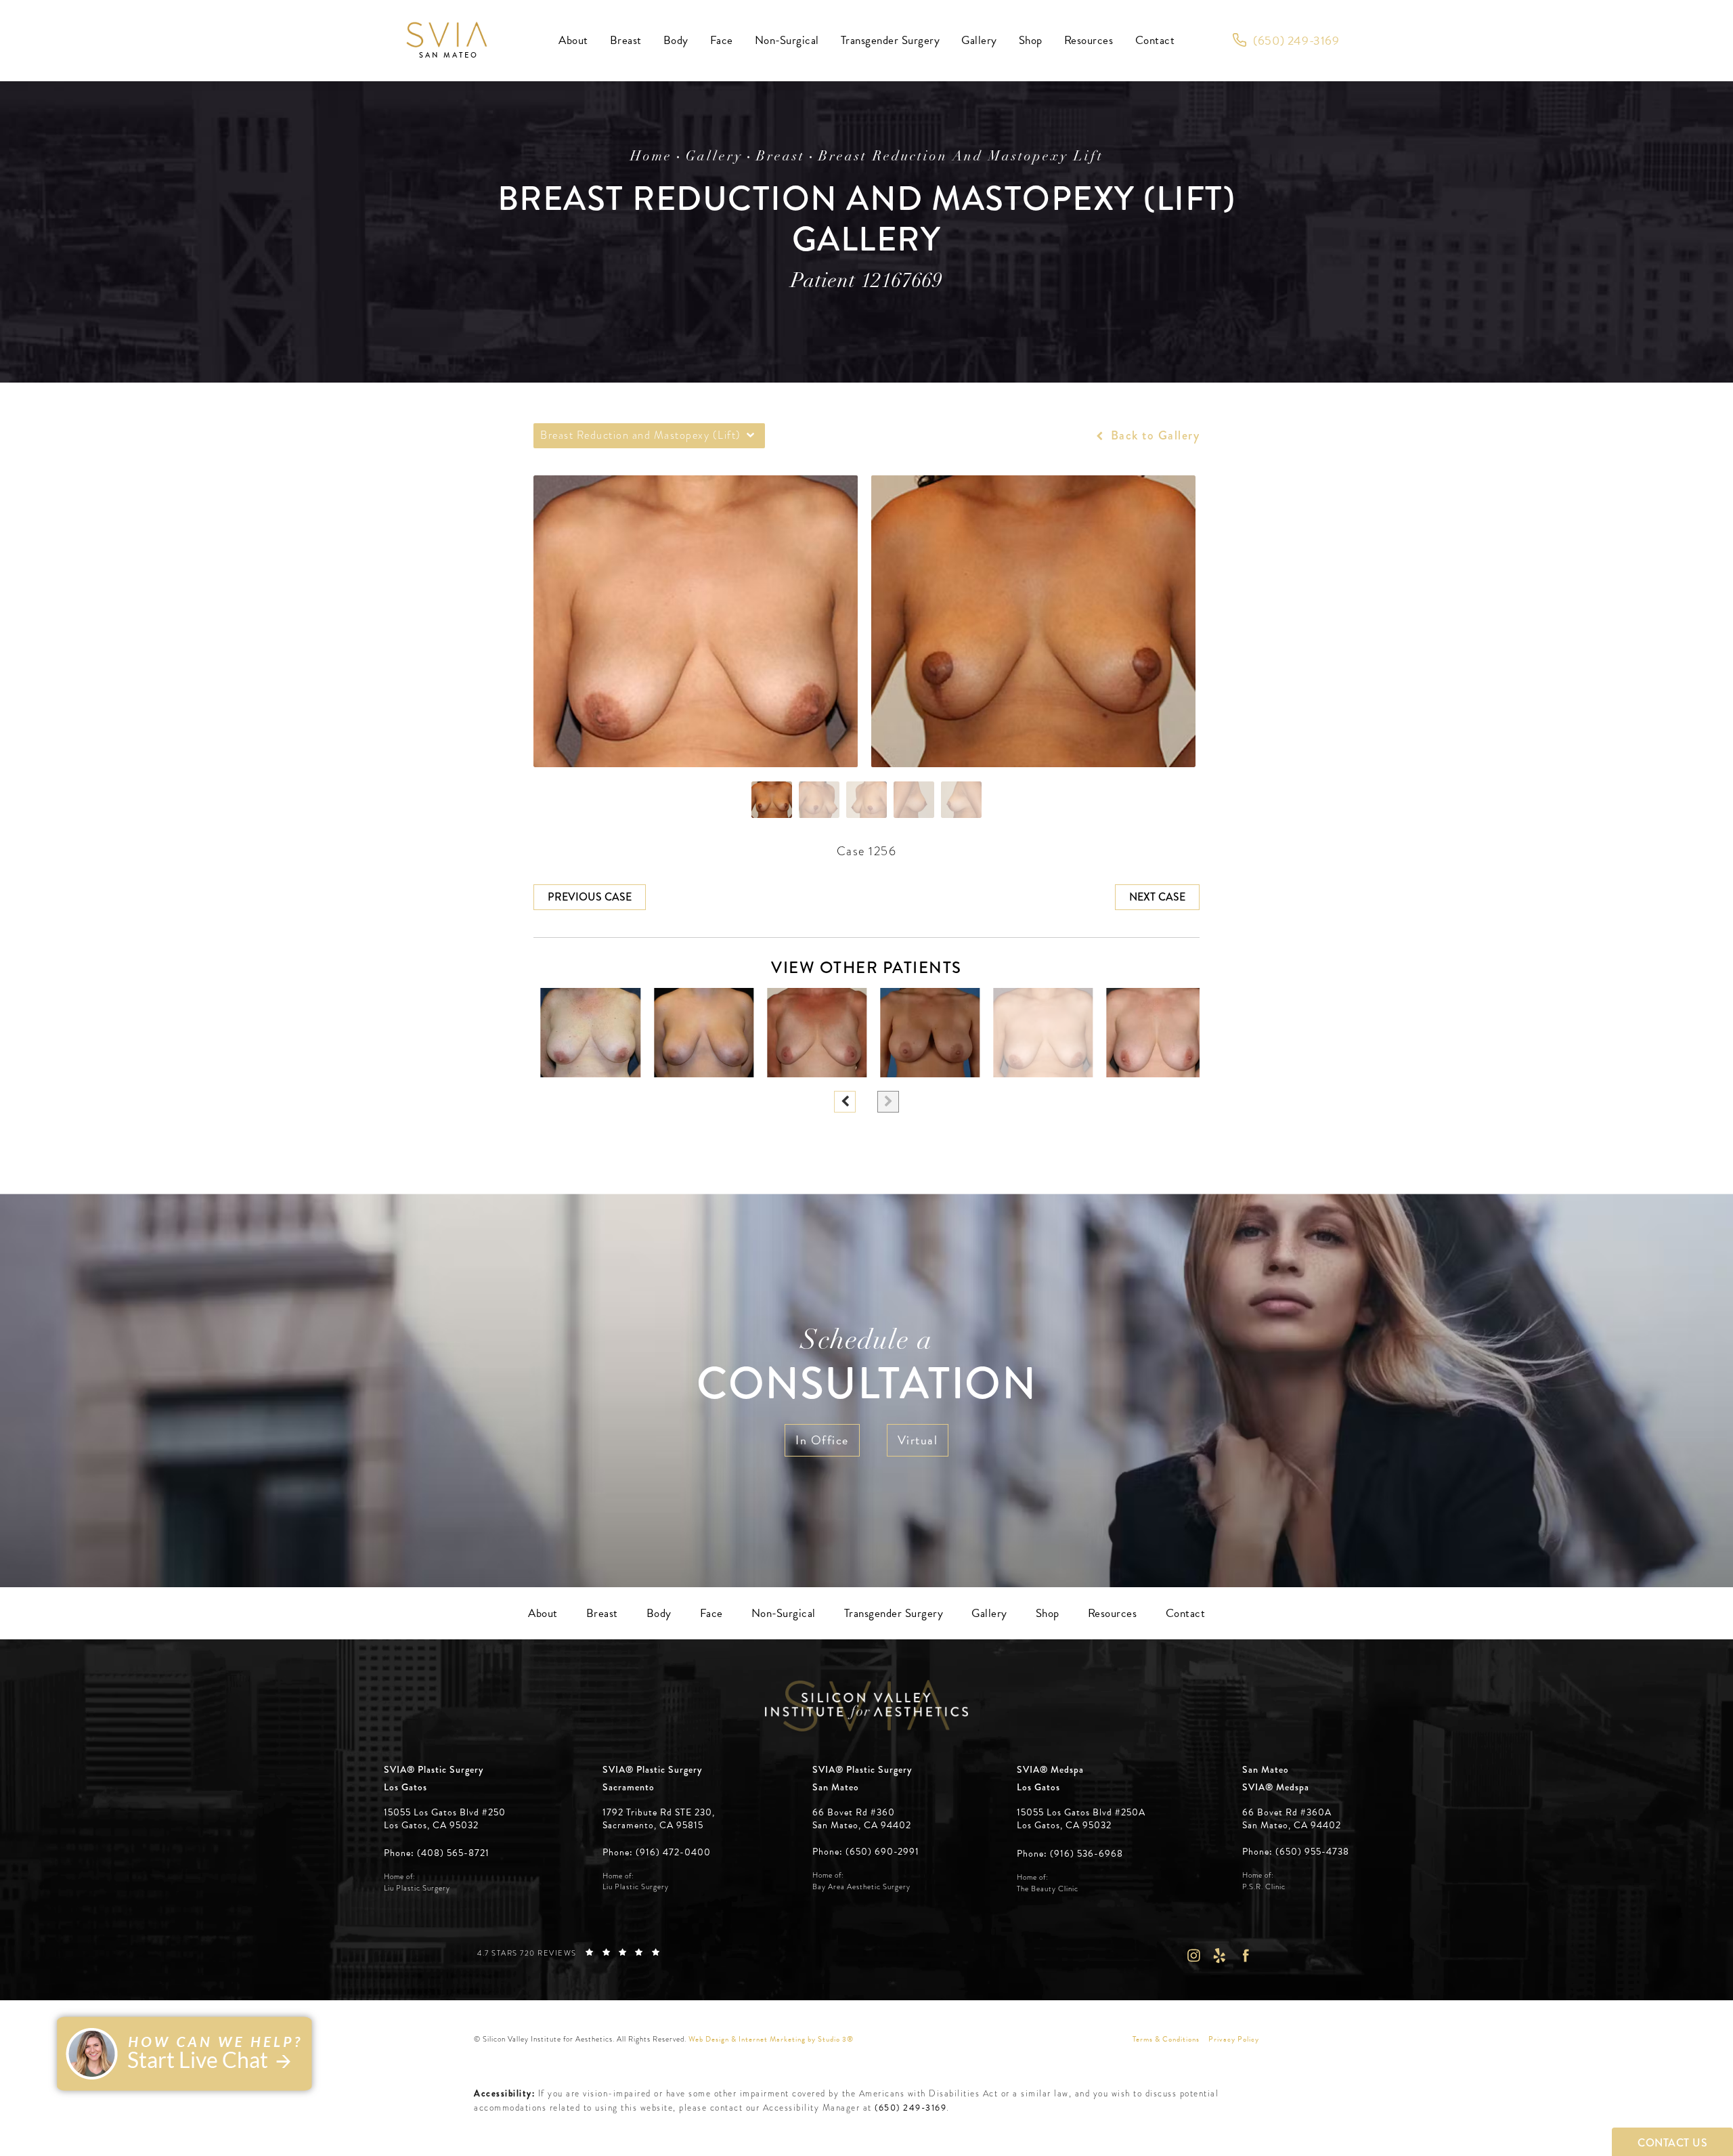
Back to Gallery (1153, 435)
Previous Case (590, 897)
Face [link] (722, 40)
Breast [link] (626, 40)
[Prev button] (845, 1102)
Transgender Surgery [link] (891, 40)
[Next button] (888, 1102)
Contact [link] (1155, 40)
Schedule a (866, 1369)
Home (651, 157)
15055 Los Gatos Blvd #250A (1081, 1819)
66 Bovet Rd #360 (862, 1819)
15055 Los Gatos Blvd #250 (445, 1819)
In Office (822, 1440)
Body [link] (676, 40)
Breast (781, 157)
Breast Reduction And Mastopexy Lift (961, 157)
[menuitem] (573, 41)
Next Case (1157, 897)
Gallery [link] (979, 40)
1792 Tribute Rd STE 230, (659, 1813)
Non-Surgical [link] (787, 40)
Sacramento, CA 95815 (653, 1826)
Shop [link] (1031, 40)
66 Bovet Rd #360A (1292, 1819)
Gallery (714, 157)
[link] (1286, 41)
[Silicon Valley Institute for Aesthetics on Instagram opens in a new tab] (1193, 1955)
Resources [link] (1089, 40)
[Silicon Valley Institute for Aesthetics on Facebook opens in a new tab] (1246, 1955)
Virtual (918, 1440)
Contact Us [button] (1672, 2143)
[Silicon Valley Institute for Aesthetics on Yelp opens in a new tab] (1220, 1955)
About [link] (573, 40)
